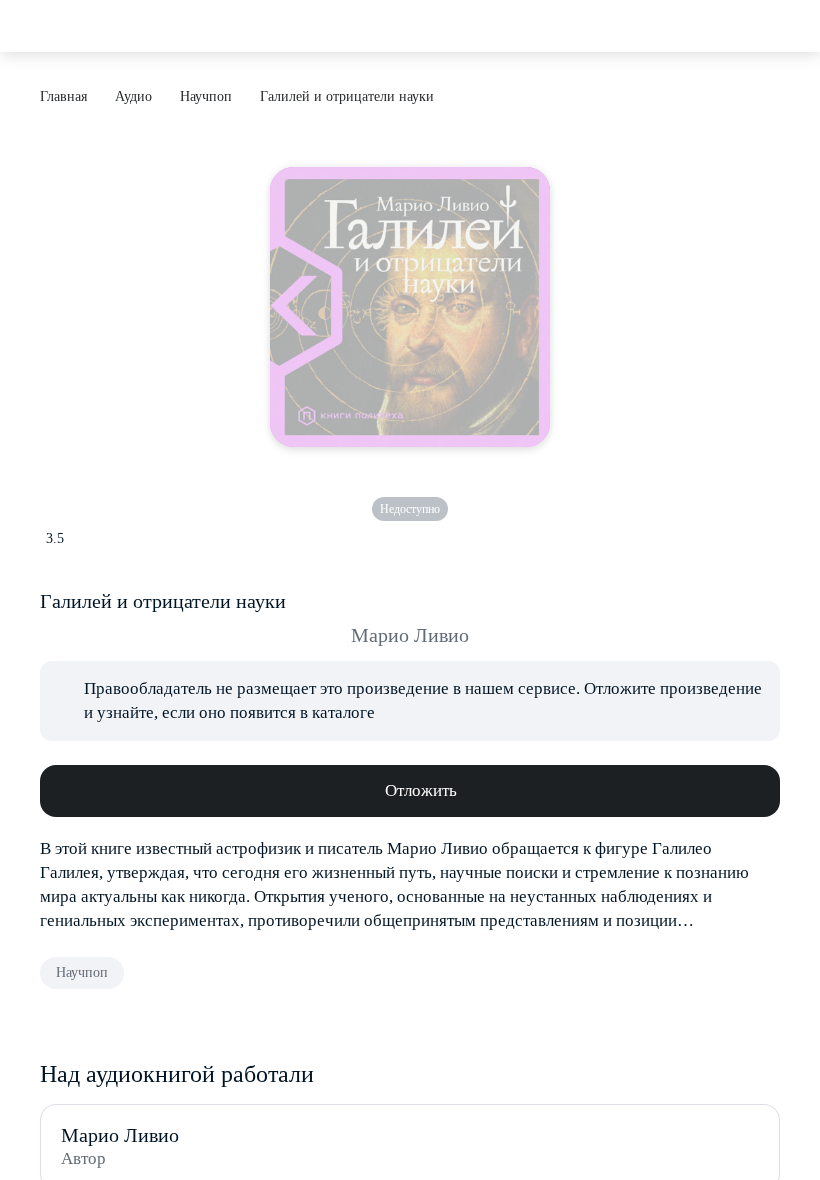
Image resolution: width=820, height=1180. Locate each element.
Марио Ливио (410, 635)
